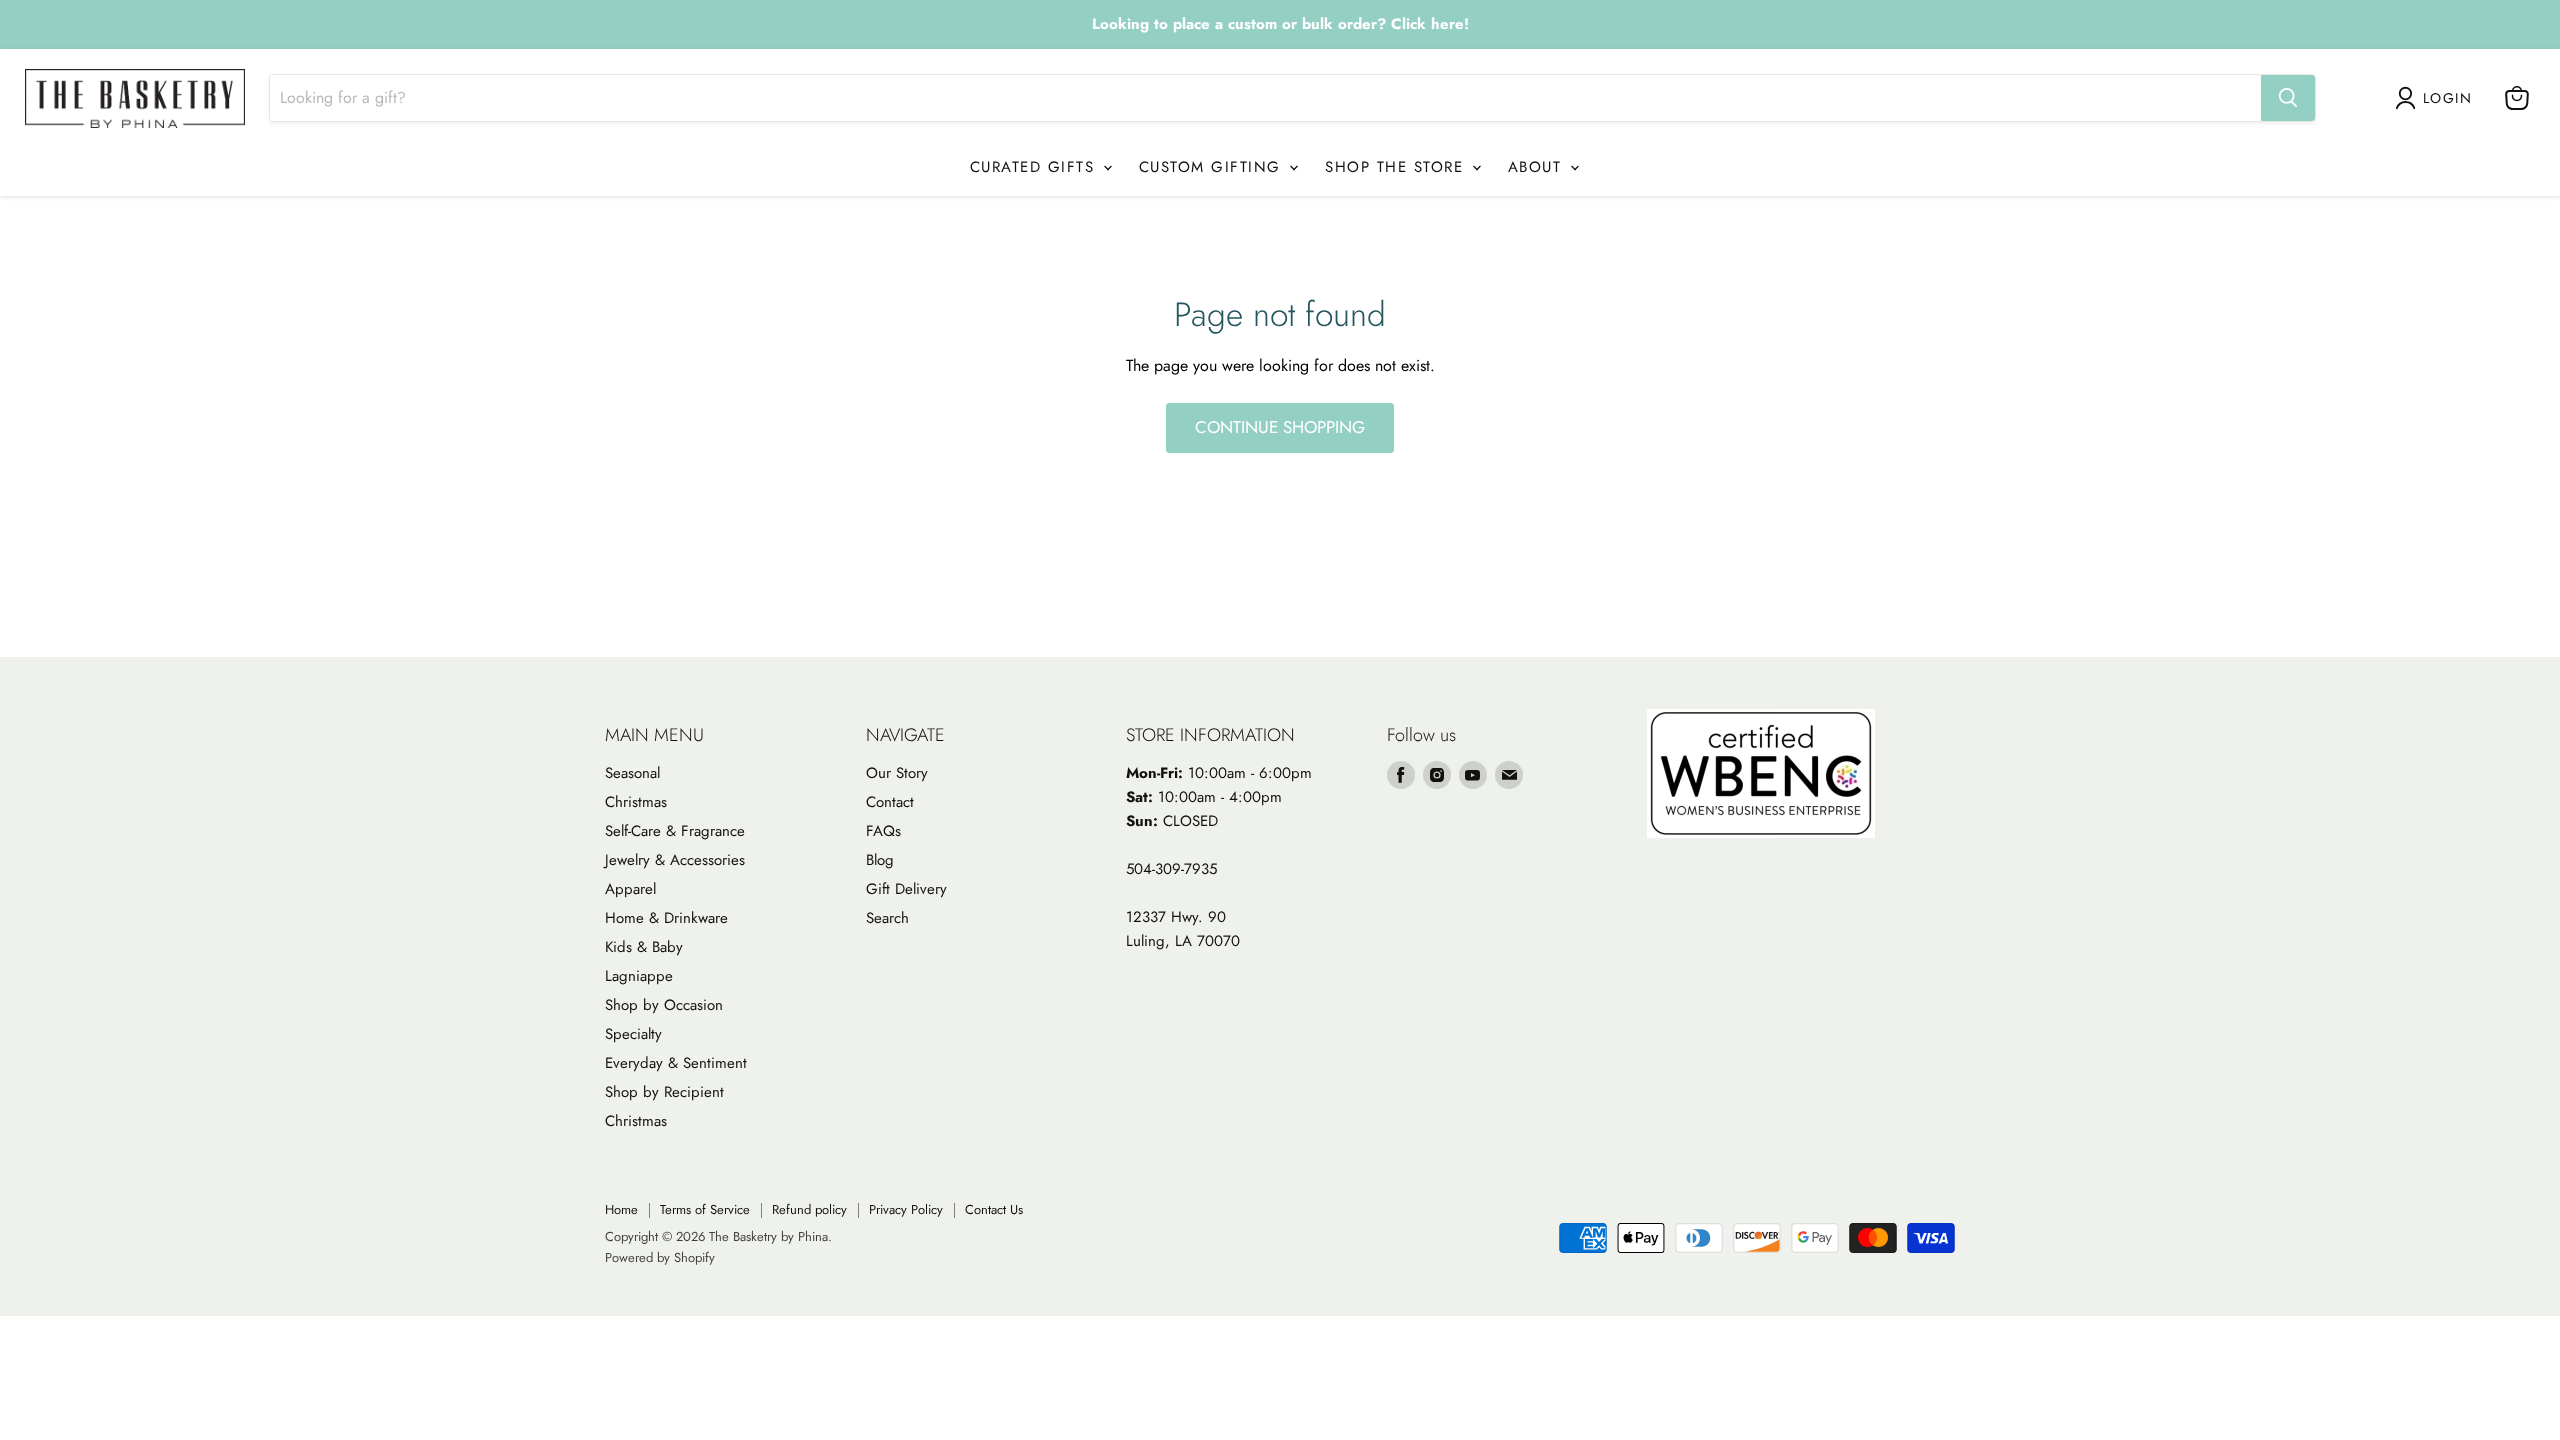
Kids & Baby (644, 947)
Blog (880, 860)
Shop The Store (1397, 167)
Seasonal (632, 773)
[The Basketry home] (135, 98)
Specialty (633, 1034)
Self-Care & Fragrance (675, 831)
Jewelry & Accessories (675, 860)
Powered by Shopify (660, 1257)
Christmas (636, 802)
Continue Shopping (1280, 427)
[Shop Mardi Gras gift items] (1280, 25)
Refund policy (809, 1209)
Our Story (897, 773)
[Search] (2288, 98)
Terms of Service (705, 1209)
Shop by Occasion (664, 1005)
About (1538, 167)
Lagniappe (639, 976)
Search (887, 918)
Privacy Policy (906, 1209)
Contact (890, 802)
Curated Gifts (1035, 167)
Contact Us (994, 1209)
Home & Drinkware (666, 918)
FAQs (883, 831)
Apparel (630, 889)
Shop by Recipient (664, 1092)
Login (2447, 98)
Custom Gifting (1213, 167)
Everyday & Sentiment (676, 1063)
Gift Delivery (906, 889)
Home (621, 1209)
